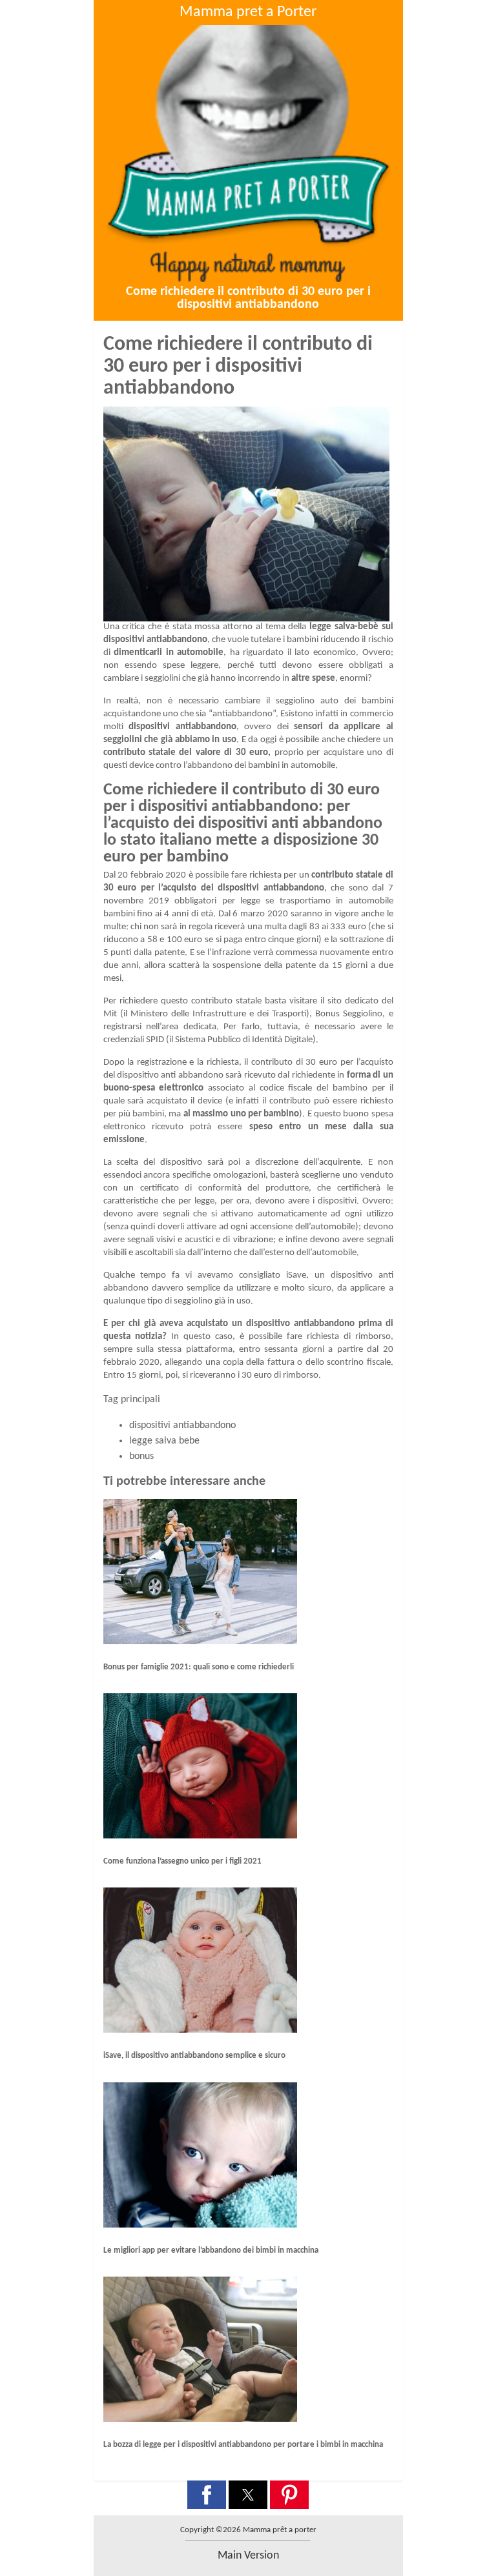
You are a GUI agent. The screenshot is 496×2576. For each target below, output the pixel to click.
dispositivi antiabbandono (182, 1425)
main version (248, 2556)
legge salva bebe (164, 1441)
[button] (207, 2495)
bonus (141, 1456)
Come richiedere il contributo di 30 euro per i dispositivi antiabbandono (248, 298)
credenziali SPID (134, 1040)
